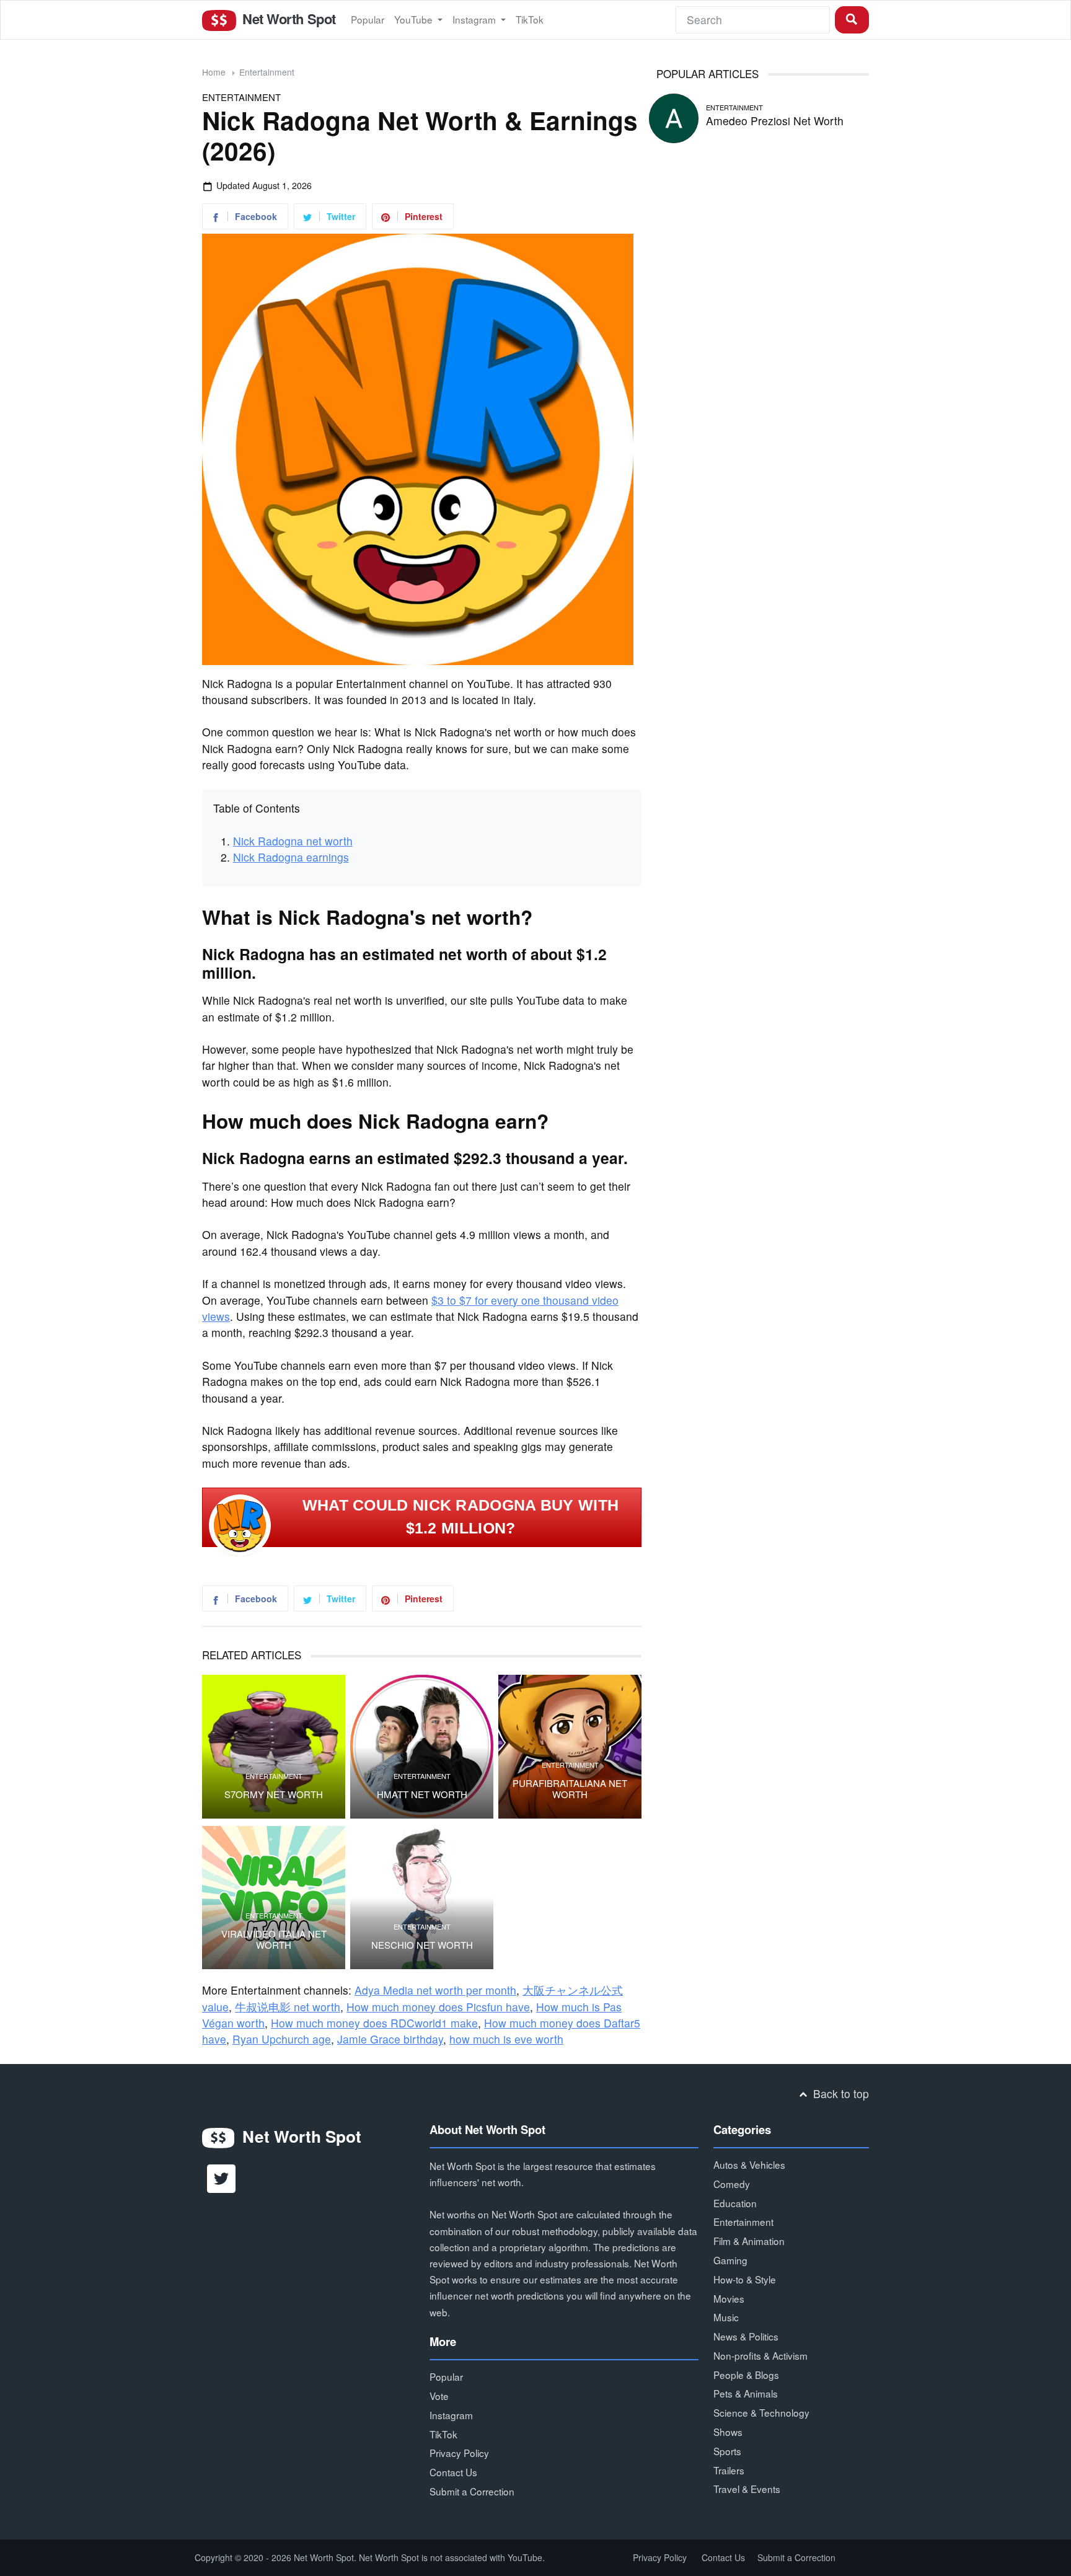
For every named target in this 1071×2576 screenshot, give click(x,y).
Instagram (475, 19)
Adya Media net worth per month (435, 1990)
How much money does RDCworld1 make (374, 2023)
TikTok (530, 19)
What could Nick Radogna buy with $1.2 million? (461, 1517)
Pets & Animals (746, 2393)
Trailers (729, 2470)
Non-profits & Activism (760, 2355)
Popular (368, 19)
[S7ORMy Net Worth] (274, 1746)
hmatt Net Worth (422, 1794)
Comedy (732, 2184)
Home (214, 72)
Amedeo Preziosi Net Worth (775, 121)
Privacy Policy (459, 2453)
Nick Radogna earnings (291, 857)
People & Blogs (746, 2375)
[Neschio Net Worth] (422, 1898)
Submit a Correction (472, 2491)
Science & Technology (761, 2412)
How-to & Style (745, 2279)
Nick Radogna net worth (293, 841)
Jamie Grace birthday (390, 2039)
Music (726, 2317)
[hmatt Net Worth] (422, 1746)
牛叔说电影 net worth (288, 2007)
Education (735, 2203)
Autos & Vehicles (749, 2164)
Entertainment (267, 72)
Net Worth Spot (287, 19)
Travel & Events (747, 2489)
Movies (729, 2298)
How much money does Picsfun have (438, 2007)
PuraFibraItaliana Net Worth (570, 1789)
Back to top (840, 2093)
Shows (728, 2432)
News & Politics (746, 2336)
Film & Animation (749, 2241)
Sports (727, 2451)
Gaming (730, 2260)
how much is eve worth (506, 2039)
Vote (439, 2396)
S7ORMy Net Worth (274, 1794)
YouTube (415, 19)
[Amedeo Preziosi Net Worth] (674, 116)
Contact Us (453, 2472)
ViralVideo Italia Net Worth (274, 1939)
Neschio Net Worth (422, 1945)
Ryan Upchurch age (282, 2039)
